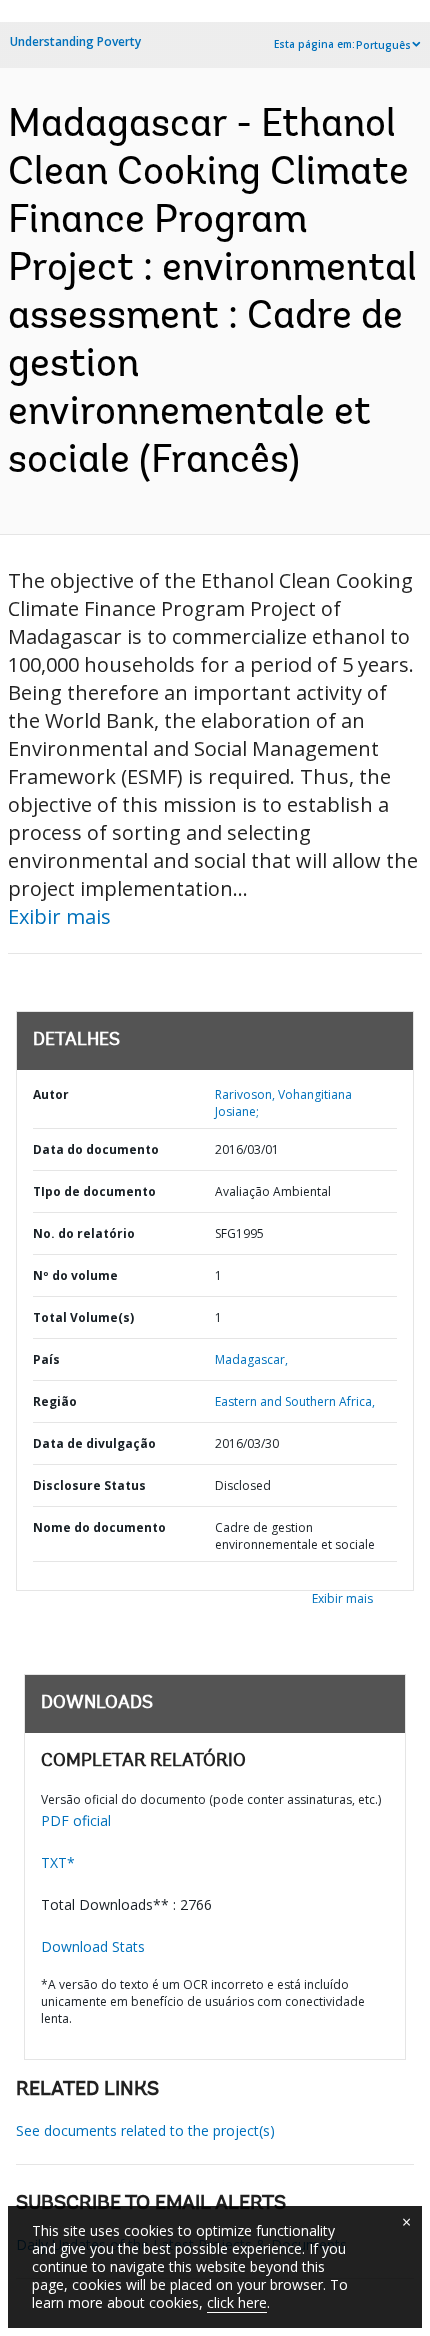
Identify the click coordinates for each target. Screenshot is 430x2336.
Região (55, 1401)
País (46, 1359)
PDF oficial (76, 1820)
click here (237, 2302)
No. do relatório (84, 1233)
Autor (51, 1094)
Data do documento (96, 1149)
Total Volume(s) (83, 1317)
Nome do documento (99, 1527)
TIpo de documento (94, 1191)
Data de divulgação (94, 1443)
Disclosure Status (89, 1485)
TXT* (58, 1862)
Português (383, 45)
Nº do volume (75, 1275)
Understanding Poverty (75, 41)
